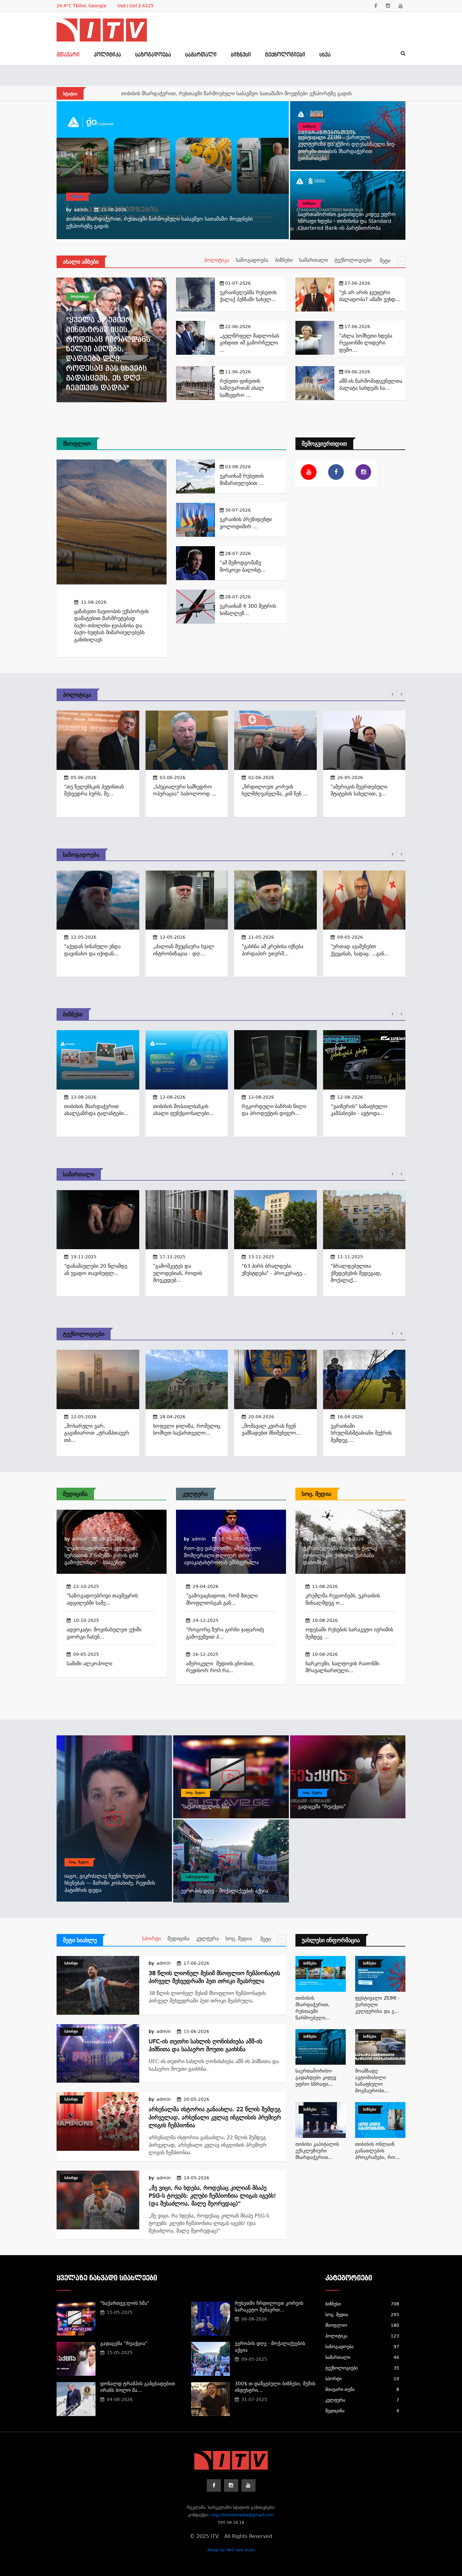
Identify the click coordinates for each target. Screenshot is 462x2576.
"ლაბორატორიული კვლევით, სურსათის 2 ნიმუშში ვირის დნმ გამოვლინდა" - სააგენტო (101, 1555)
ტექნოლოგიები (285, 55)
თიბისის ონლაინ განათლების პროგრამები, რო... (377, 2151)
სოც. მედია (316, 1494)
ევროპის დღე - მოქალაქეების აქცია (225, 1891)
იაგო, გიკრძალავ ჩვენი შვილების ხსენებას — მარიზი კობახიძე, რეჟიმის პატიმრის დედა (110, 1883)
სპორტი (151, 1939)
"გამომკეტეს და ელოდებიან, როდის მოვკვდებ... (178, 1273)
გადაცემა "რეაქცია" (322, 1807)
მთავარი (68, 55)
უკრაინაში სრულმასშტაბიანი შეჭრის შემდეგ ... (361, 1433)
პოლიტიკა (107, 55)
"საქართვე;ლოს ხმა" (206, 1807)
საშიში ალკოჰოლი (89, 1664)
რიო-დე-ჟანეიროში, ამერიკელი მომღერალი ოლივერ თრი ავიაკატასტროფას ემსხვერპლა (222, 1555)
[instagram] (388, 6)
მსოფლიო (77, 444)
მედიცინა (75, 1494)
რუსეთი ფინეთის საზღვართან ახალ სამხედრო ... (242, 388)
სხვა (325, 55)
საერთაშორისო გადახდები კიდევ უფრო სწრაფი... (316, 2078)
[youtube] (401, 6)
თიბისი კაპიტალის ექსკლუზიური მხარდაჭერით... (317, 2151)
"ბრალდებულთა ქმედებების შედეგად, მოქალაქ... (356, 1273)
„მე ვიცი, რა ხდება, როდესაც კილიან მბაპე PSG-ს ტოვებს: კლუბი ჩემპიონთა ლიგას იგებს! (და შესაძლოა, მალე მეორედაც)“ (212, 2196)
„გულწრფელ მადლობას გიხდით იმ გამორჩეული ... (249, 343)
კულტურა (195, 1494)
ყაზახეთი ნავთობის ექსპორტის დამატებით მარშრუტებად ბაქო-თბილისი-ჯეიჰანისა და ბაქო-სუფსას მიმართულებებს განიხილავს (111, 626)
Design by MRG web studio (231, 2550)
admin (81, 210)
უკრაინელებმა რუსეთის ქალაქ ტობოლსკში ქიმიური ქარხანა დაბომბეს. (340, 1555)
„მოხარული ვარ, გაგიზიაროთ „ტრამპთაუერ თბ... (97, 1433)
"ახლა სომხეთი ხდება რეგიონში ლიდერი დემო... (366, 343)
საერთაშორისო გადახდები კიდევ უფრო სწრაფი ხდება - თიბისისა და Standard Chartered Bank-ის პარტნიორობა (347, 221)
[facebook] (376, 6)
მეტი (386, 261)
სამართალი (201, 55)
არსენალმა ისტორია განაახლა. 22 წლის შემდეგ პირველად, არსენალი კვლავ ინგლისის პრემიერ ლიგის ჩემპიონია (215, 2117)
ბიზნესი (241, 55)
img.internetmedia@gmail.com (242, 2515)
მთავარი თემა (362, 2389)
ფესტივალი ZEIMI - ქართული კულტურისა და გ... (377, 2005)
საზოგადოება (153, 55)
